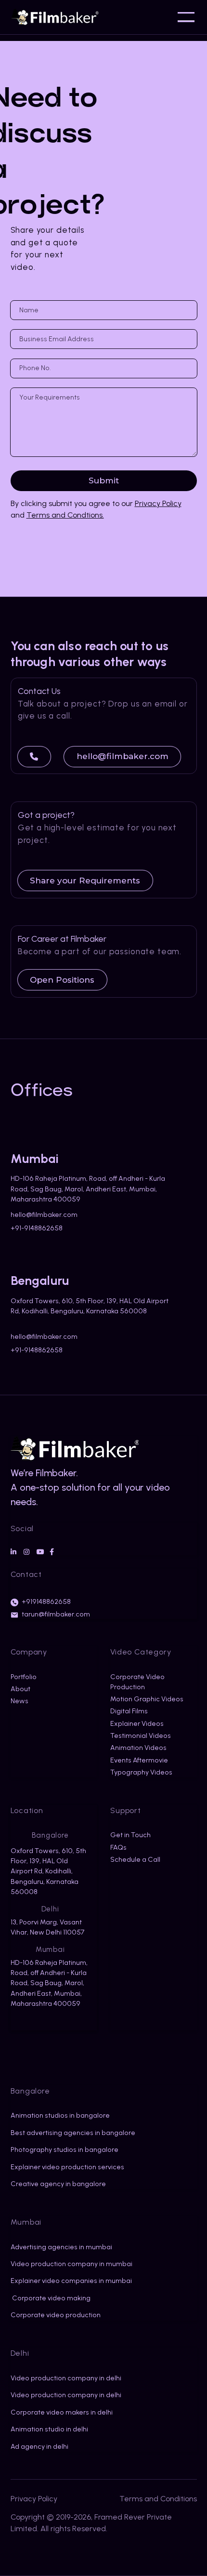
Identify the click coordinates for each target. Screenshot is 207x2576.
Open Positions (62, 980)
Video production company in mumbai (71, 2264)
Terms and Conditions (158, 2499)
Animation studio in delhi (49, 2429)
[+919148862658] (14, 1602)
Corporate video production (56, 2315)
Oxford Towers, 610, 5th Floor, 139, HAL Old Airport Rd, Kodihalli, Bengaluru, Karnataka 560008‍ (90, 1306)
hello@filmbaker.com (123, 756)
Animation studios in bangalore (60, 2116)
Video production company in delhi (66, 2378)
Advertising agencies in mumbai (61, 2247)
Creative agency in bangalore (58, 2184)
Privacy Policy (158, 503)
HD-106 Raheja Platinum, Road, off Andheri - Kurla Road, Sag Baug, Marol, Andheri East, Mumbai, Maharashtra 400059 (88, 1189)
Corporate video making (51, 2298)
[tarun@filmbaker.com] (14, 1615)
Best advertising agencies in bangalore (73, 2133)
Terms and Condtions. (65, 515)
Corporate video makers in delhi (62, 2412)
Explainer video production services (67, 2167)
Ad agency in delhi (39, 2447)
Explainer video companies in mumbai (71, 2281)
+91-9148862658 (37, 1228)
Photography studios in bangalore (65, 2150)
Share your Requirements (85, 881)
